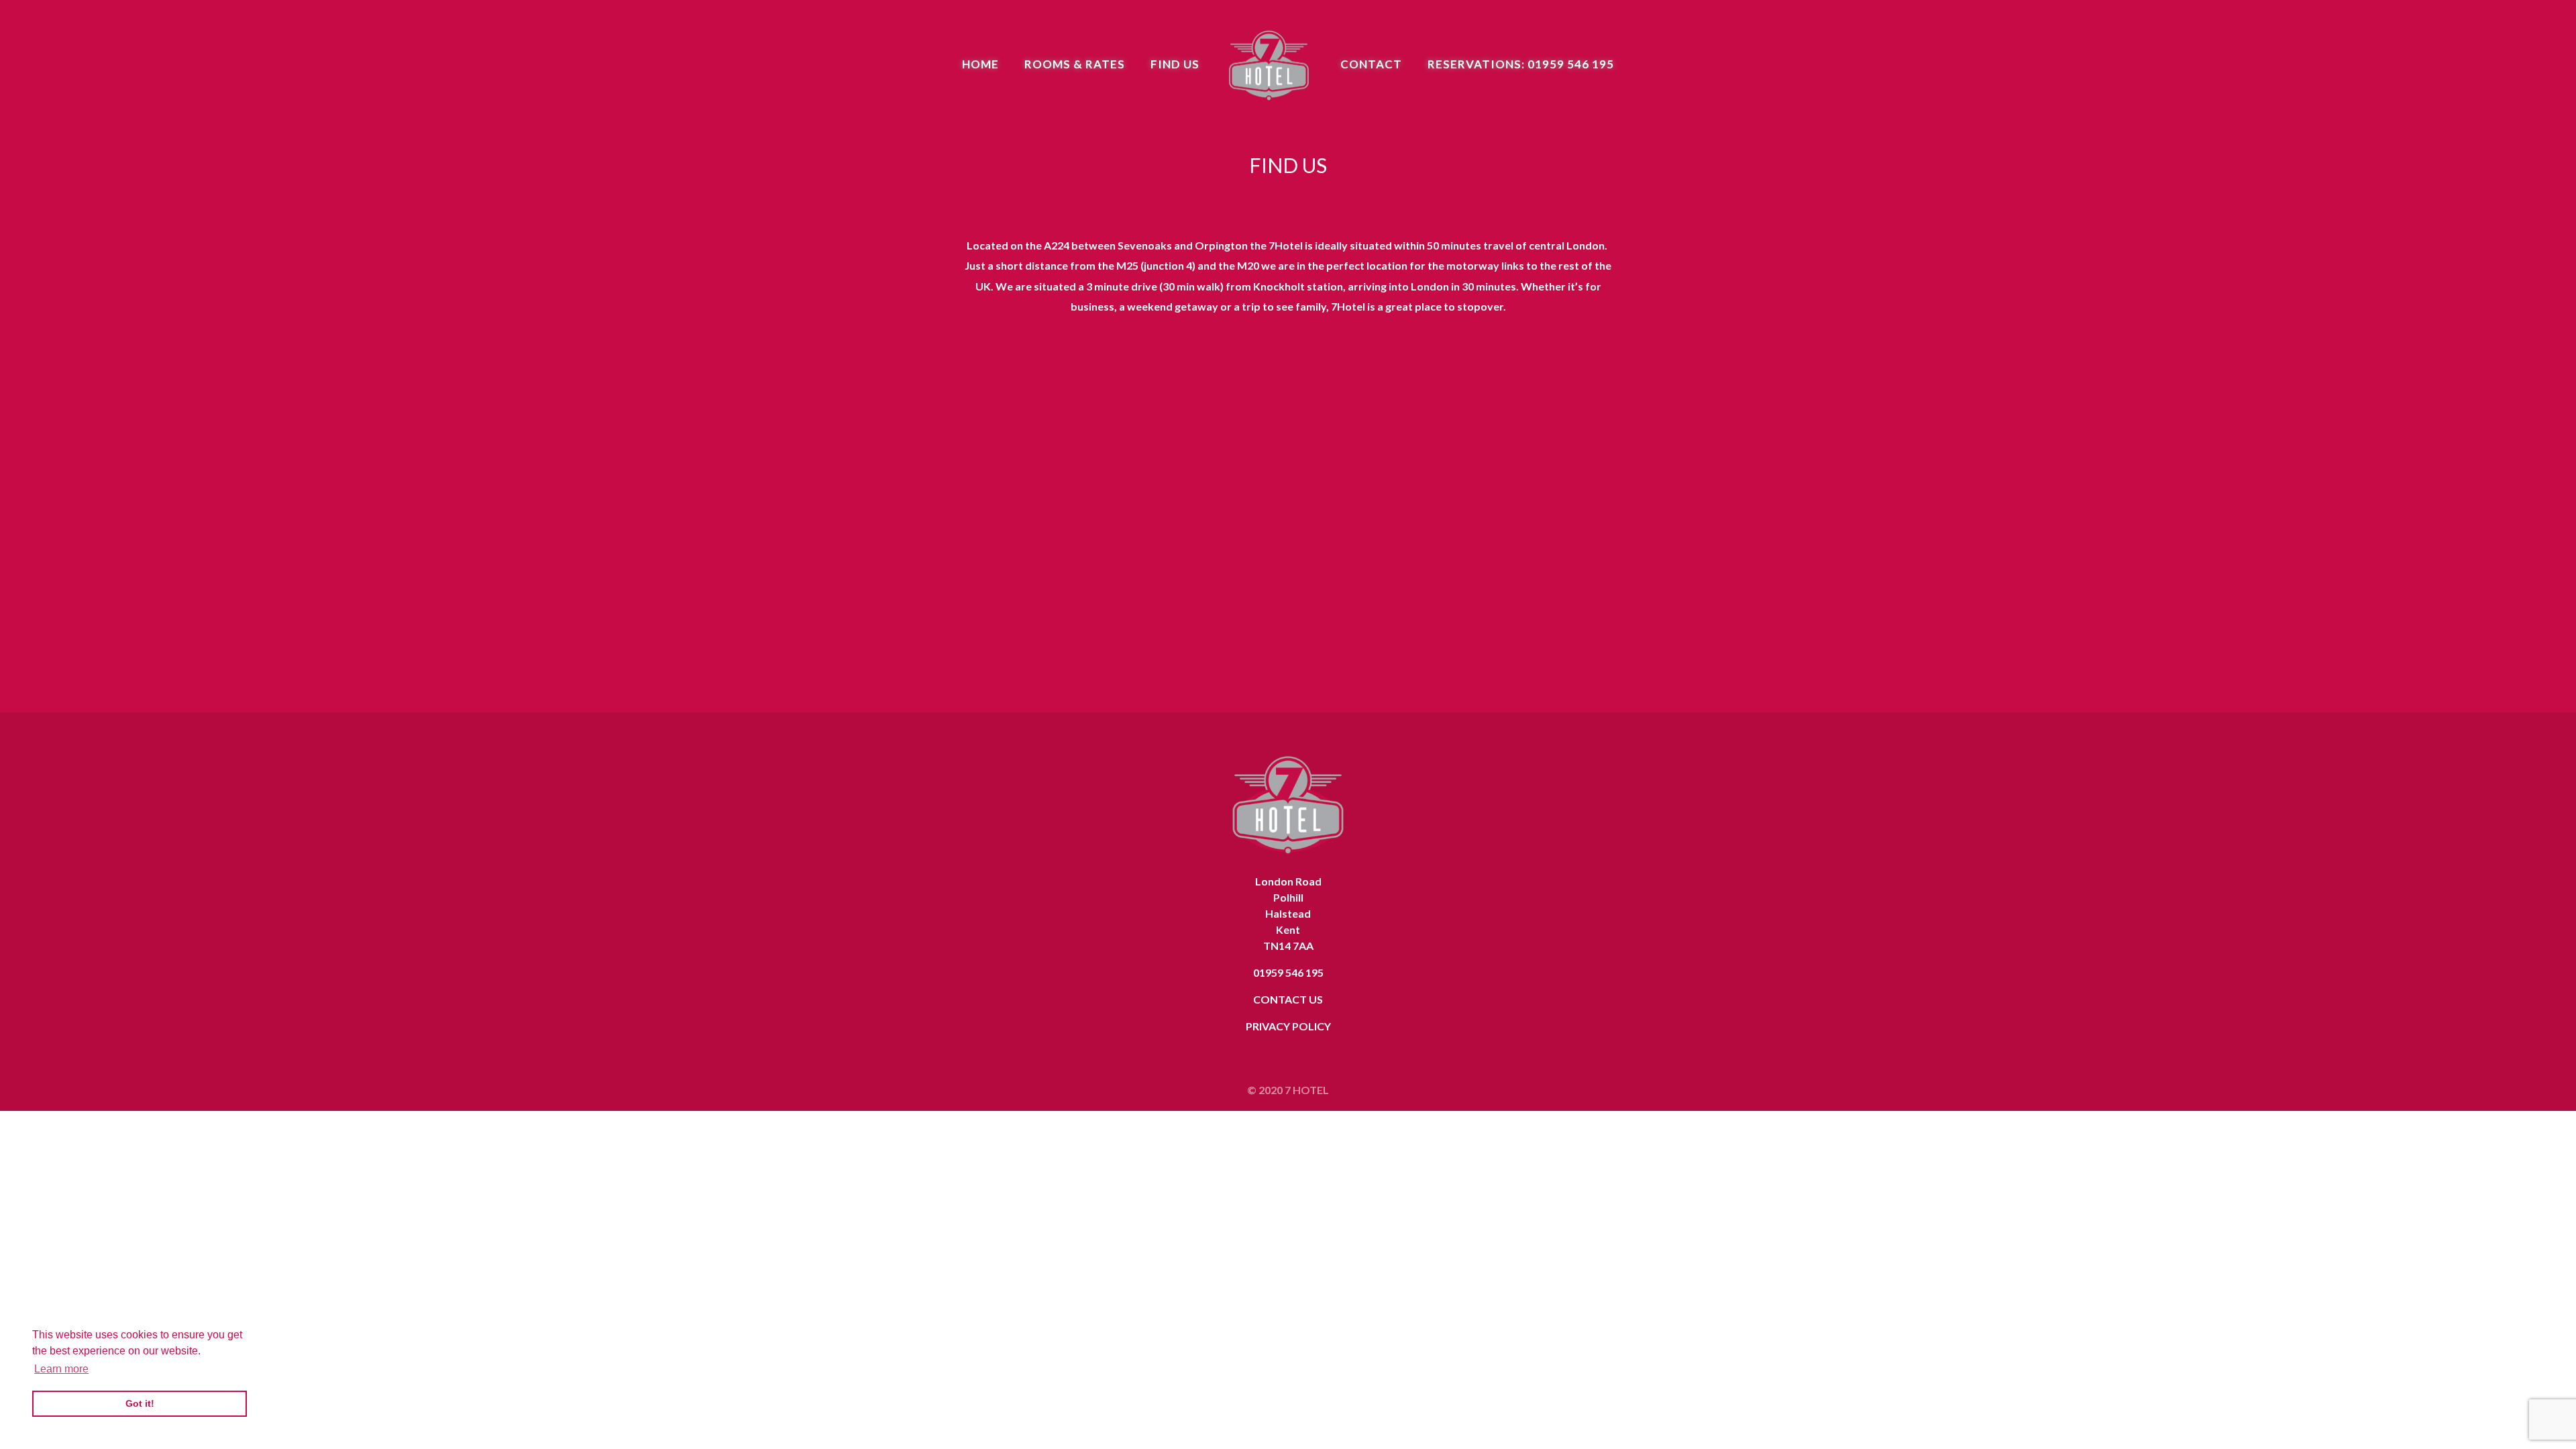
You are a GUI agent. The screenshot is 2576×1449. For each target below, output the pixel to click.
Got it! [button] (140, 1403)
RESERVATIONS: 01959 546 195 (1521, 65)
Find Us (1175, 65)
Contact (1371, 65)
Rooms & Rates (1075, 65)
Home (980, 65)
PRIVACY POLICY (1288, 1026)
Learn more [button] (61, 1369)
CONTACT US (1288, 999)
